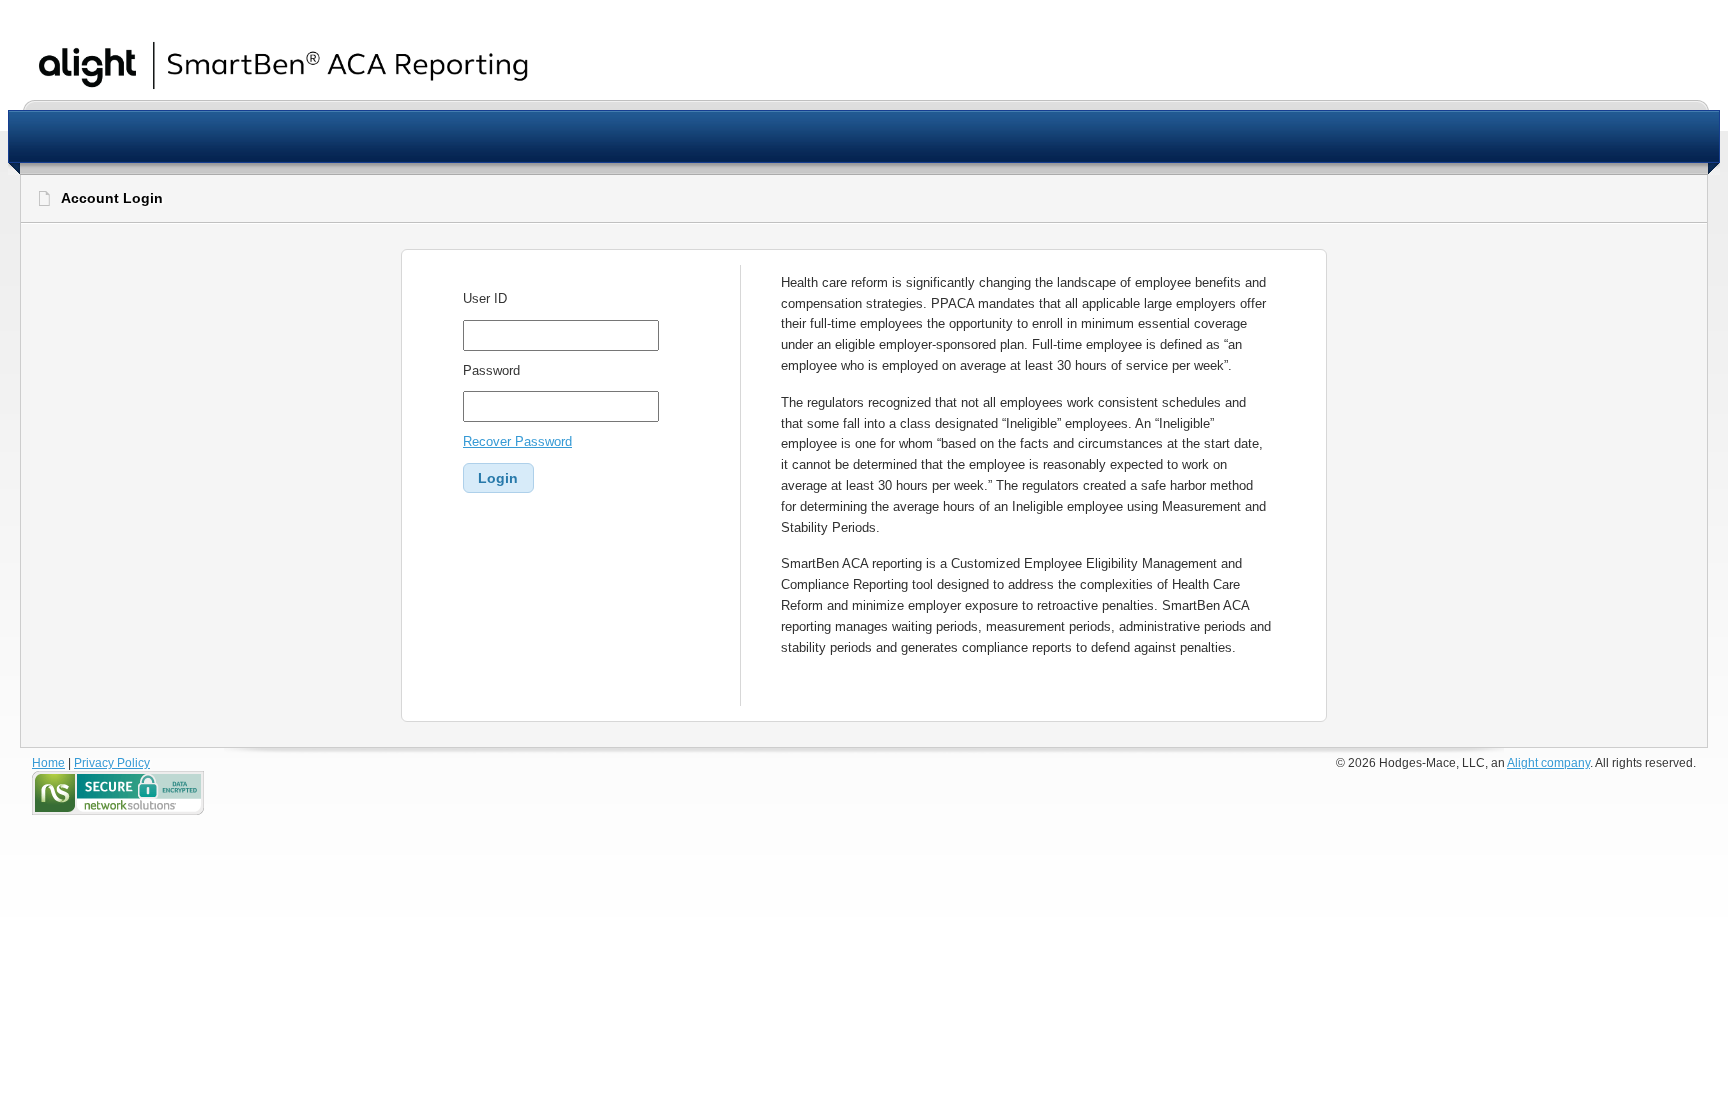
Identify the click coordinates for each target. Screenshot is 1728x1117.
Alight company (1548, 763)
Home (48, 763)
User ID (485, 298)
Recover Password (517, 441)
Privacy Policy (112, 763)
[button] (498, 478)
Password (491, 370)
